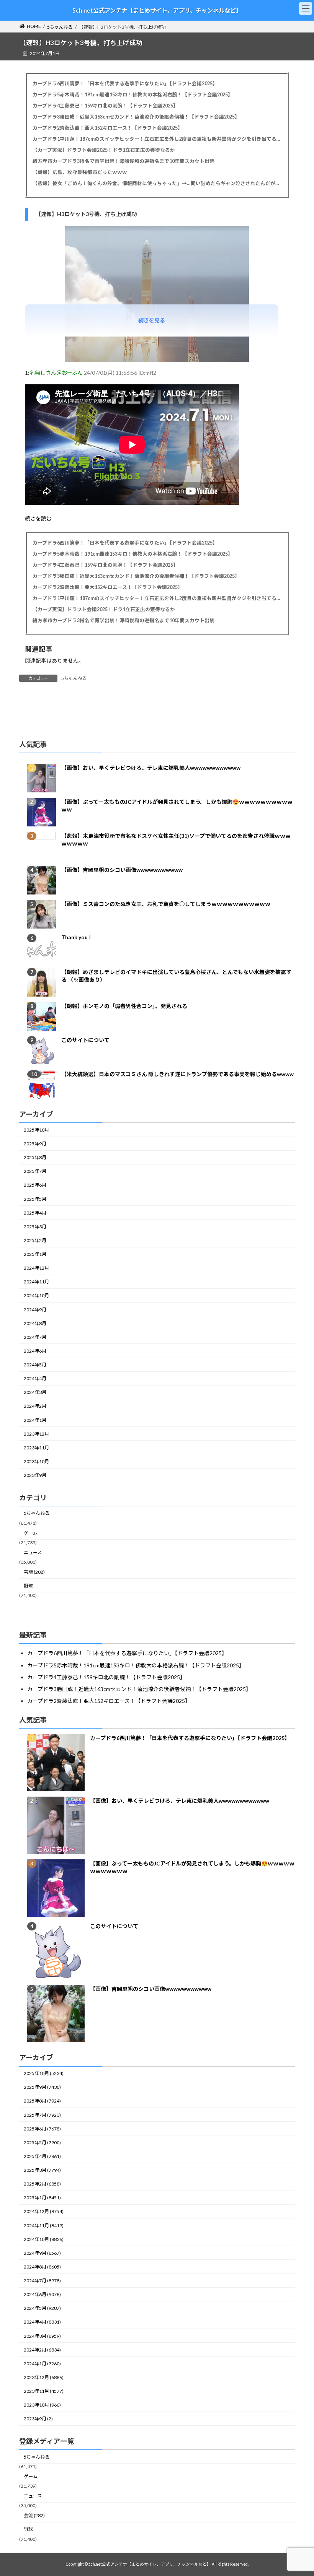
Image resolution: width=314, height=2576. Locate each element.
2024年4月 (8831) (42, 2322)
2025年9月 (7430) (42, 2087)
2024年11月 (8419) (44, 2226)
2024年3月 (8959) (42, 2336)
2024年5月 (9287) (42, 2308)
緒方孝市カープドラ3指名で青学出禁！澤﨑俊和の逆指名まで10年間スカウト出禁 (123, 161)
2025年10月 (36, 1130)
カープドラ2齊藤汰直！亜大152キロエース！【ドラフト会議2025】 (108, 128)
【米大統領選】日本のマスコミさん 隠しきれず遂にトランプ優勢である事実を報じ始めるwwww (177, 1074)
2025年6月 (35, 1185)
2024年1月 (35, 1420)
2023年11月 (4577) (44, 2391)
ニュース (33, 1552)
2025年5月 (35, 1199)
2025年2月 (35, 1240)
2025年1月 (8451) (42, 2198)
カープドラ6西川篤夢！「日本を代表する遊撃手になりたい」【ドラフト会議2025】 (125, 84)
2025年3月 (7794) (42, 2170)
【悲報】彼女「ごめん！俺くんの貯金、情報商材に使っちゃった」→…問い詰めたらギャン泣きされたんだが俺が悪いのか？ (157, 183)
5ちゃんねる (74, 678)
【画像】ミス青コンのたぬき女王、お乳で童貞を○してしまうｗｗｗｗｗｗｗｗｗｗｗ (166, 904)
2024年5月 (35, 1365)
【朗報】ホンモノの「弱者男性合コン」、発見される (124, 1006)
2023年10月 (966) (42, 2405)
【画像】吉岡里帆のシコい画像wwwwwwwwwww (122, 870)
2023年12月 (36, 1434)
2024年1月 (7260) (42, 2364)
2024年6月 (35, 1351)
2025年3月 (35, 1227)
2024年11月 (36, 1282)
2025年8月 (35, 1157)
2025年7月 (35, 1171)
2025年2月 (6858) (42, 2184)
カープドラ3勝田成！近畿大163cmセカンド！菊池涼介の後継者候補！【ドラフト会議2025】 (136, 117)
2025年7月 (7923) (42, 2115)
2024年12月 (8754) (44, 2211)
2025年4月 (35, 1212)
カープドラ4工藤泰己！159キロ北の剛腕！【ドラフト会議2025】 (105, 106)
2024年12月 (36, 1268)
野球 (28, 1586)
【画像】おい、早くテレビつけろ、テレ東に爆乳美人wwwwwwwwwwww (151, 768)
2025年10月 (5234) (44, 2073)
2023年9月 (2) (38, 2419)
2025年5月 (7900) (42, 2143)
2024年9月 (35, 1309)
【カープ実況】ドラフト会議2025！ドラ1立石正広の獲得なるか (104, 150)
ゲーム (31, 1533)
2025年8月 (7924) (42, 2101)
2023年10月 (36, 1461)
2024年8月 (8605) (42, 2267)
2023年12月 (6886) (44, 2377)
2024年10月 (36, 1295)
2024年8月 (35, 1323)
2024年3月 (35, 1392)
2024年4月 (35, 1378)
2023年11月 (36, 1448)
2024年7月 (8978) (42, 2281)
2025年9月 (35, 1144)
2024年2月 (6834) (42, 2350)
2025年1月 (35, 1254)
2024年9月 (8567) (42, 2253)
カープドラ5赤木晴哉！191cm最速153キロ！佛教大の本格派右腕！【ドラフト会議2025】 (133, 95)
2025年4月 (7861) (42, 2156)
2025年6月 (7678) (42, 2129)
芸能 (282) (34, 1572)
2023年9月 (35, 1475)
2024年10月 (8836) (44, 2239)
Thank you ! (76, 937)
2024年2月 (35, 1406)
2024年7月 (35, 1337)
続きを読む (38, 518)
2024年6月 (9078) (42, 2294)
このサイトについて (85, 1040)
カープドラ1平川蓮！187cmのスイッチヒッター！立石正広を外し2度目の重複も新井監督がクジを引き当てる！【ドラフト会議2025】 (157, 139)
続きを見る (152, 320)
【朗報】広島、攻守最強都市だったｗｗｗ (80, 172)
